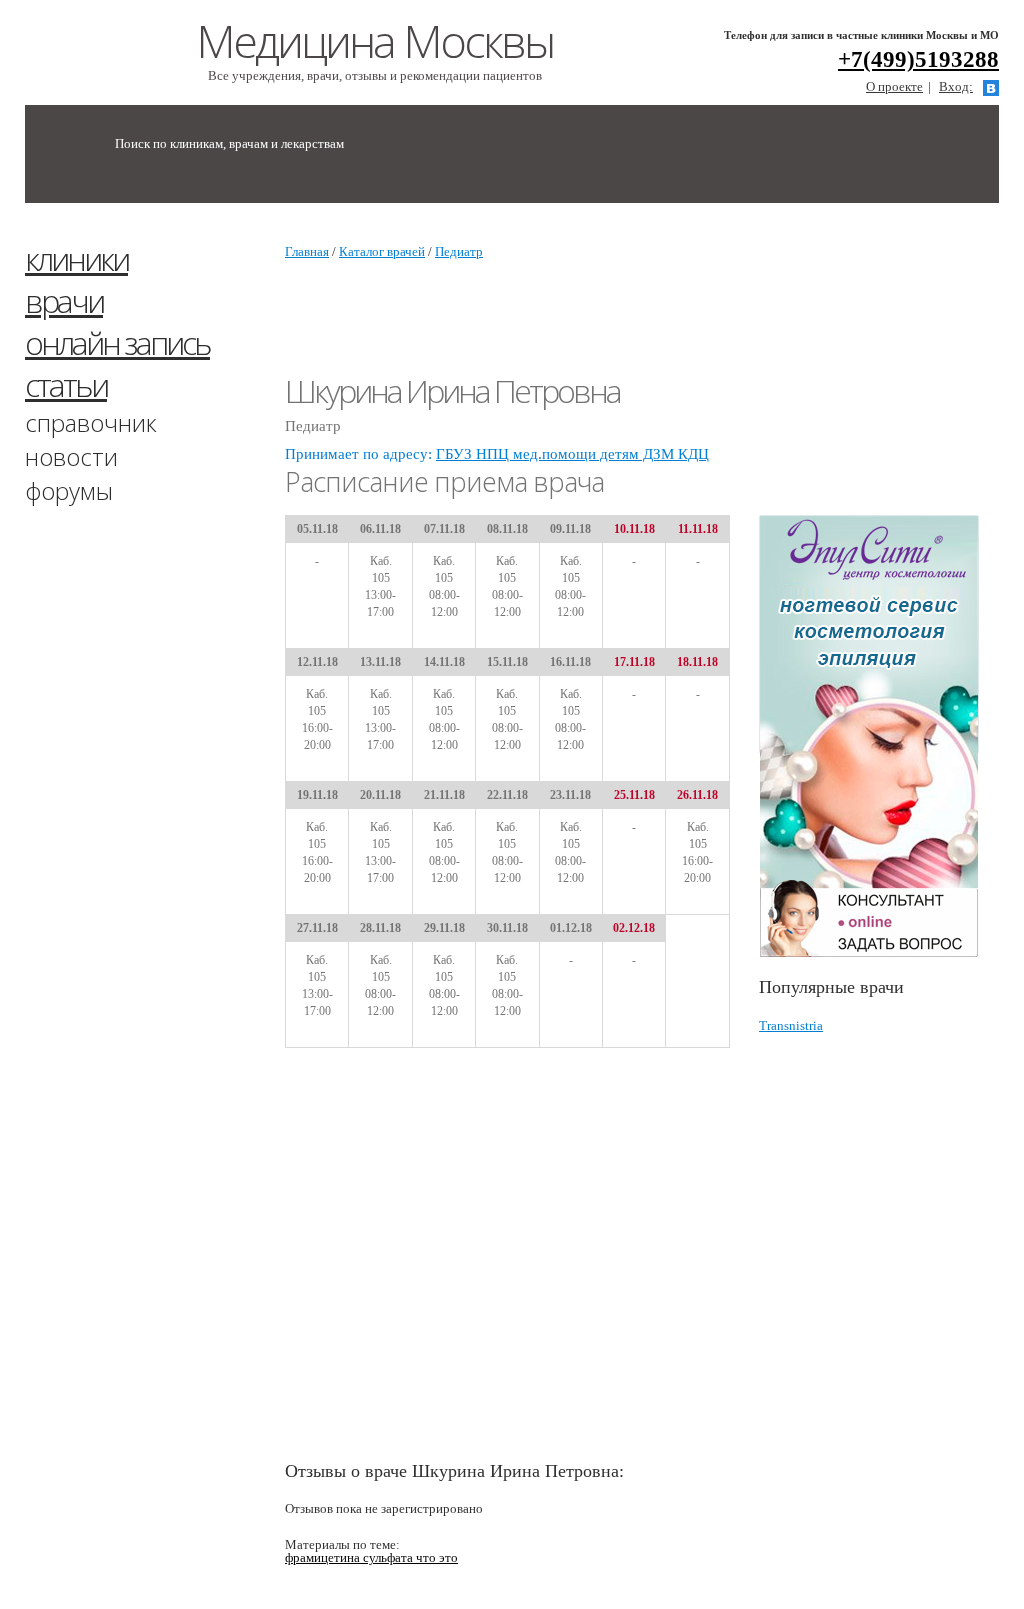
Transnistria (791, 1025)
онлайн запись (117, 342)
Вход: (956, 86)
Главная (307, 251)
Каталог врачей (382, 251)
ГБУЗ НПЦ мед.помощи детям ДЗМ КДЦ (572, 454)
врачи (64, 300)
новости (71, 456)
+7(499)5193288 (918, 59)
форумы (69, 490)
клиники (76, 258)
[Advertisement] (891, 368)
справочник (91, 422)
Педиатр (459, 251)
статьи (66, 384)
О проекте (894, 86)
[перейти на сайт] (879, 736)
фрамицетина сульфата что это (371, 1557)
